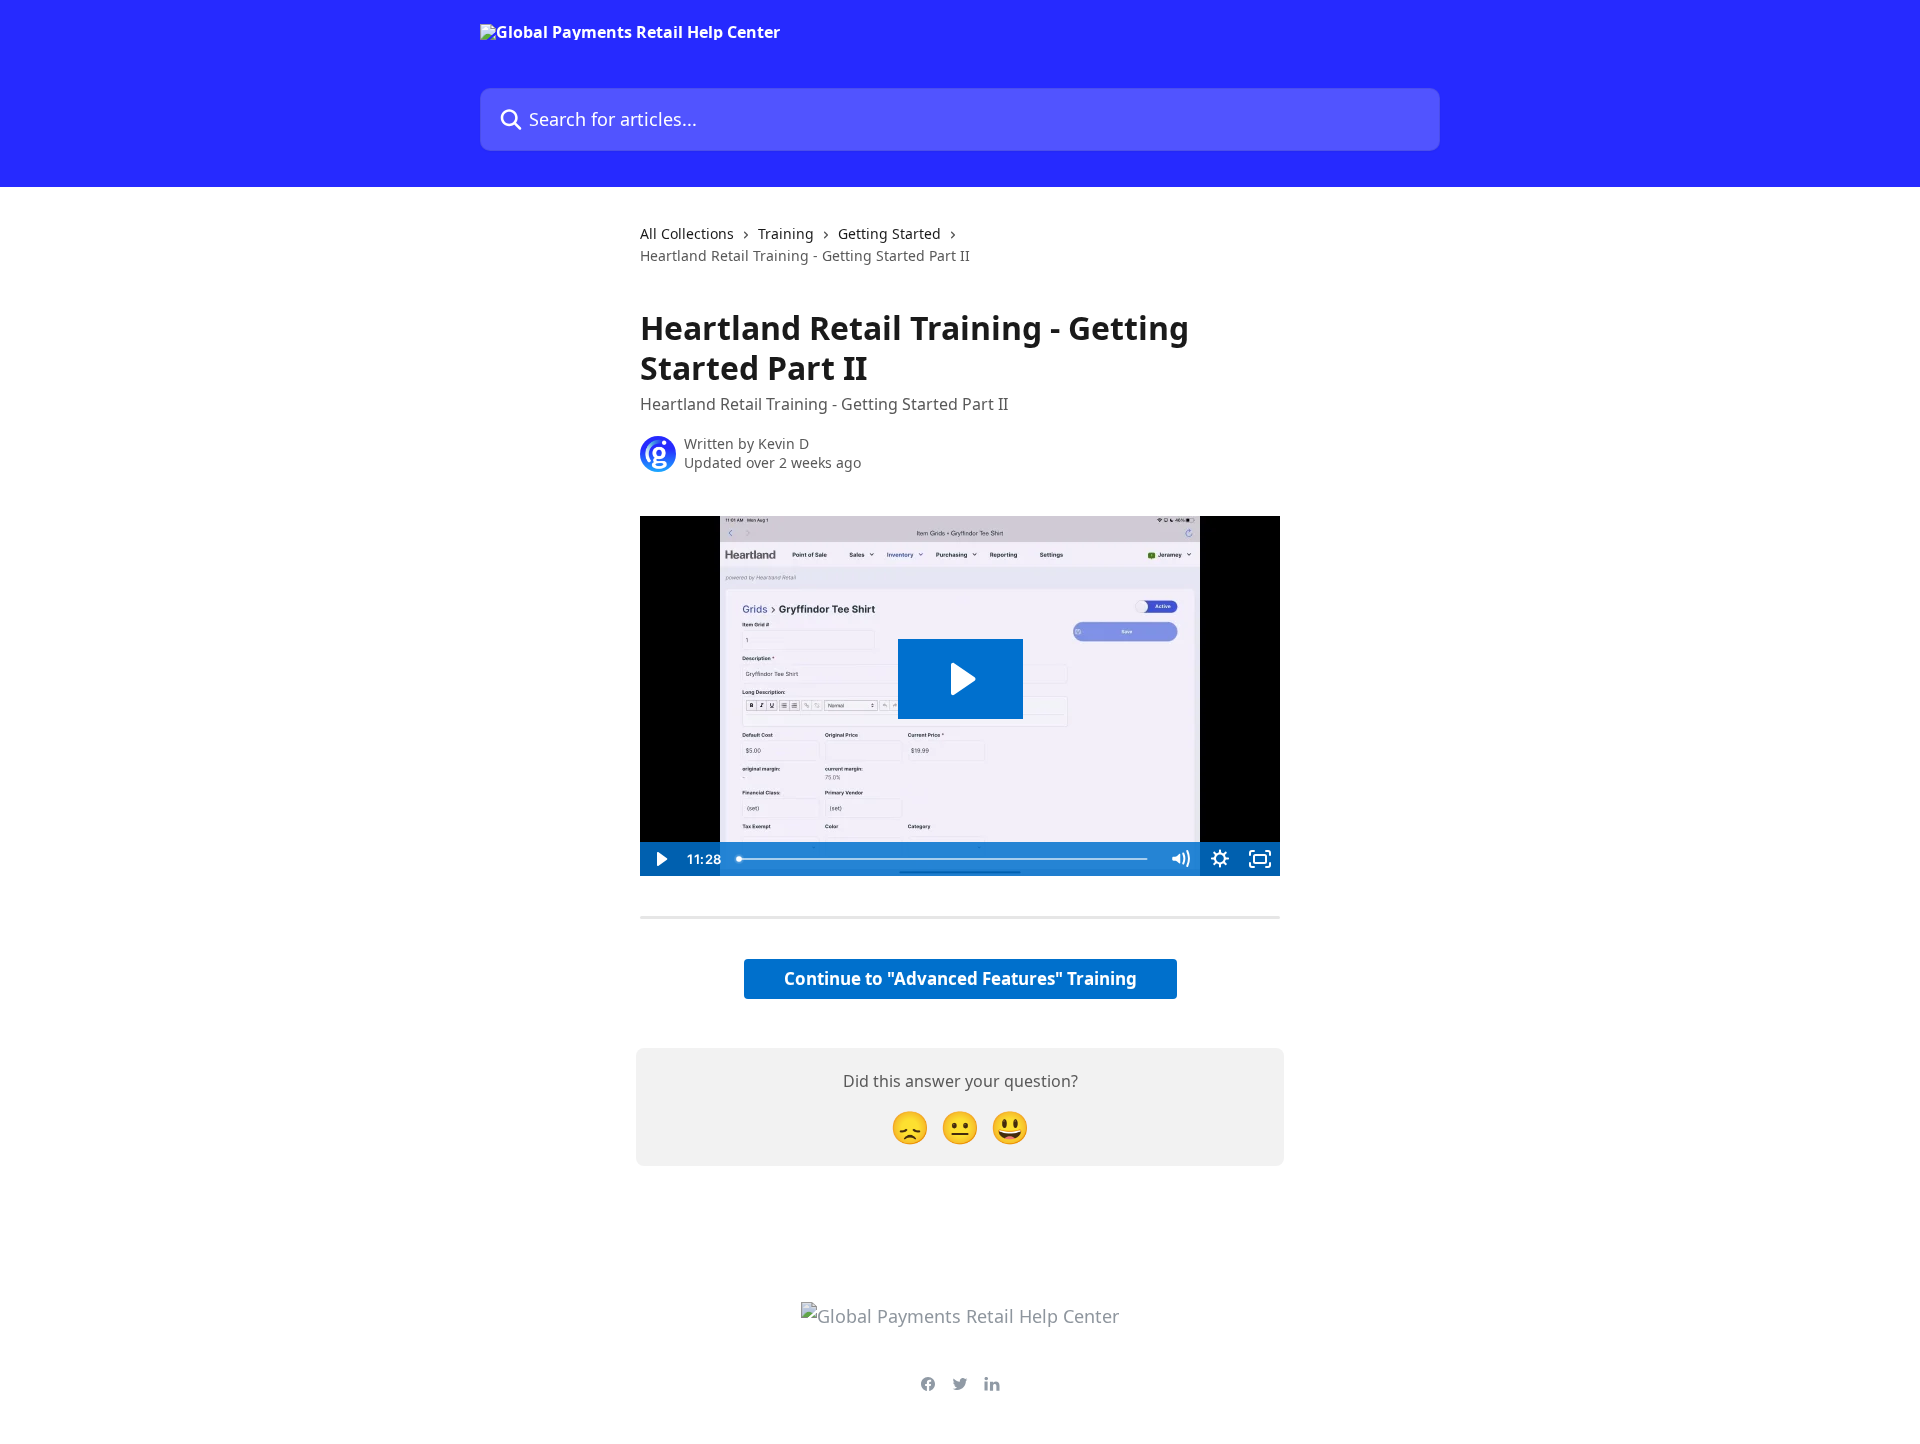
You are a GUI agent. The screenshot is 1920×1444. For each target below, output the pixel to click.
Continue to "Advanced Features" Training (960, 978)
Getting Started (889, 233)
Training (786, 233)
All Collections (687, 233)
